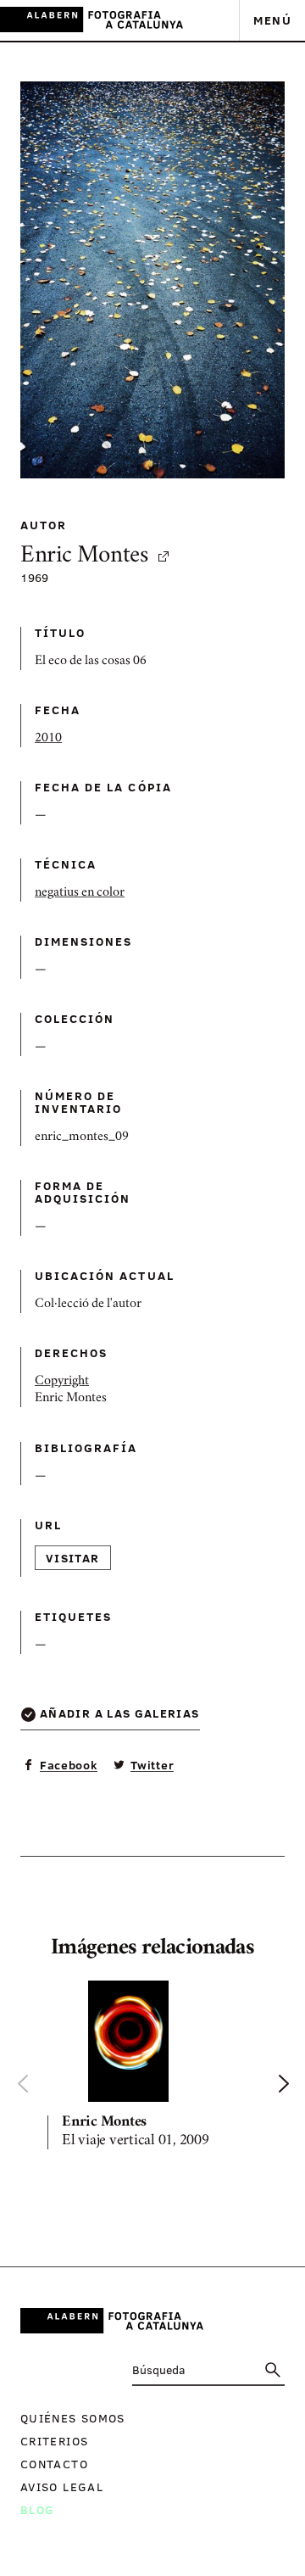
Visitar (73, 1558)
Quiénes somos (73, 2418)
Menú (272, 20)
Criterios (54, 2441)
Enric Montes (84, 557)
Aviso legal (62, 2487)
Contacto (54, 2464)
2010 (48, 739)
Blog (37, 2509)
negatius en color (80, 893)
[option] (152, 2068)
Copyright (62, 1382)
